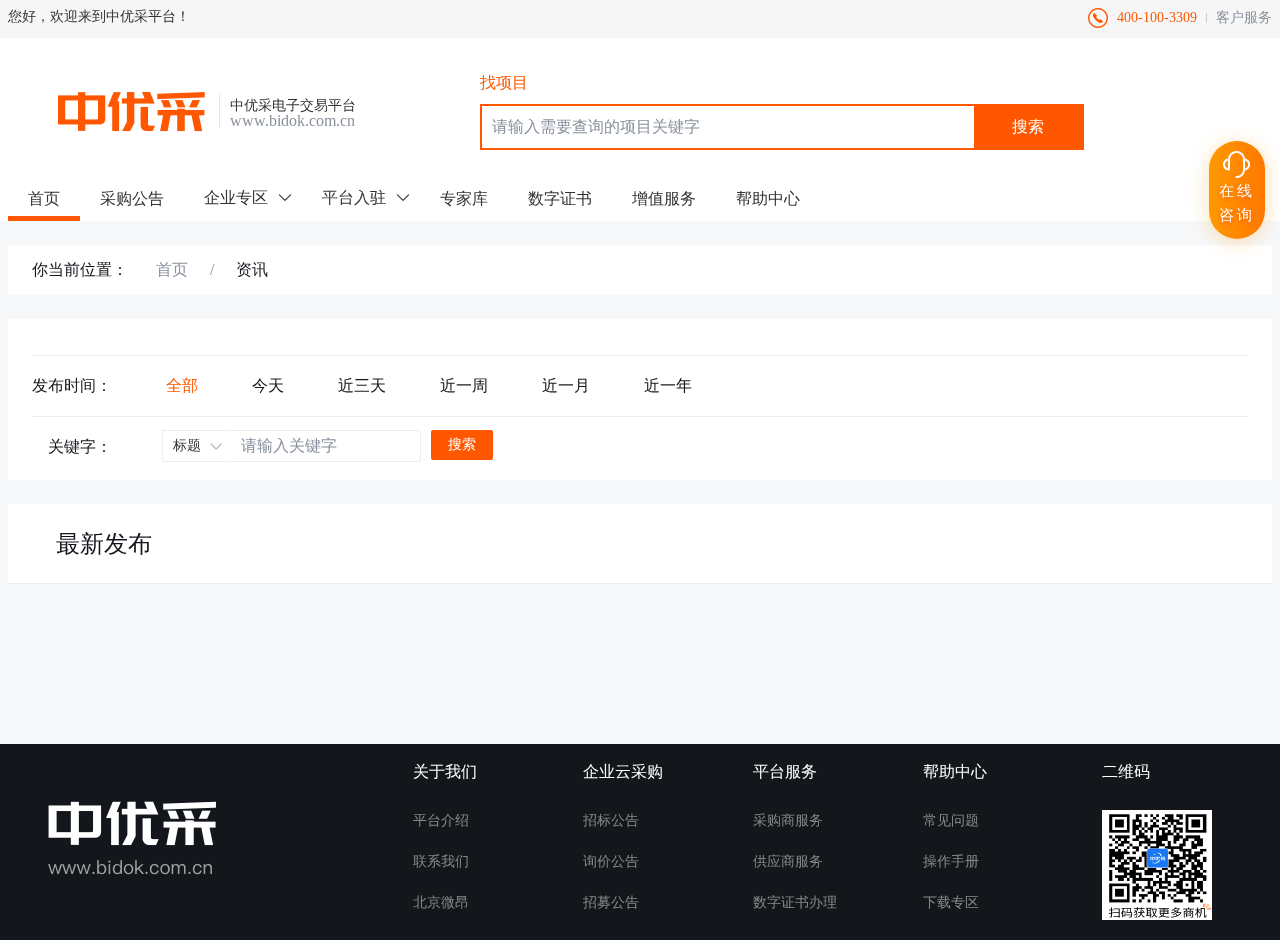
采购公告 (132, 198)
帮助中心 (768, 198)
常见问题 (951, 821)
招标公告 (611, 821)
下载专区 (951, 903)
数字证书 (560, 198)
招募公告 (611, 903)
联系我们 (441, 862)
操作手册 (951, 862)
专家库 (464, 198)
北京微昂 (441, 903)
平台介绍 (441, 821)
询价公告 (611, 862)
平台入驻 (354, 197)
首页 (44, 198)
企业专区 (236, 197)
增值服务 (664, 198)
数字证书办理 (795, 903)
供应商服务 (788, 862)
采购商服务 (788, 821)
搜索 (1028, 126)
